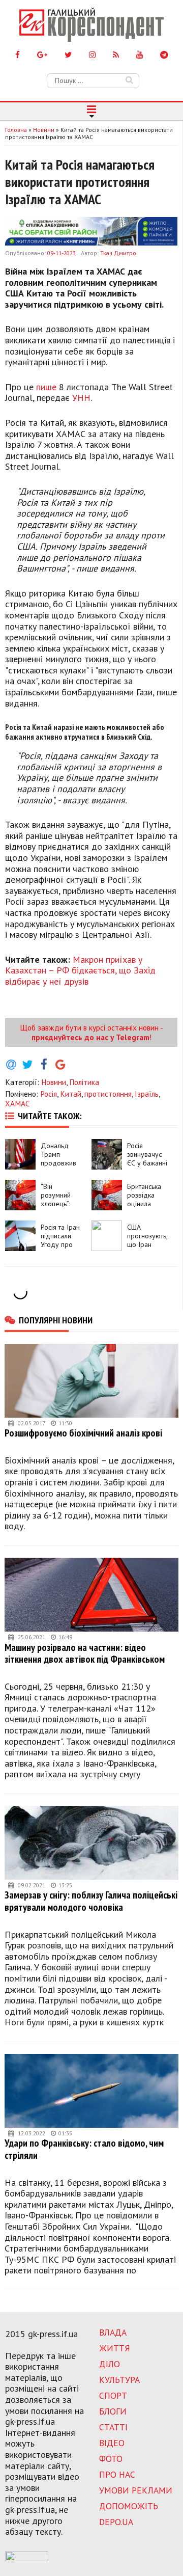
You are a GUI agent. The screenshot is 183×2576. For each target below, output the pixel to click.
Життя (115, 2348)
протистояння (108, 1094)
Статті (113, 2427)
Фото (111, 2459)
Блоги (113, 2411)
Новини (54, 1082)
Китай (71, 1094)
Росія (49, 1094)
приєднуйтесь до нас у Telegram (90, 1037)
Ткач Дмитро (118, 253)
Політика (84, 1082)
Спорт (113, 2395)
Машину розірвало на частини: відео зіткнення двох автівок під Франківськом (85, 1653)
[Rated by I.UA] (27, 2558)
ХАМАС (18, 1103)
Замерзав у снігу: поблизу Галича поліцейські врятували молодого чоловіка (91, 1901)
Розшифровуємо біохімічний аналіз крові (83, 1433)
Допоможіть (129, 2506)
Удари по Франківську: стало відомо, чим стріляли (84, 2149)
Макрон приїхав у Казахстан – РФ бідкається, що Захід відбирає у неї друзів (80, 970)
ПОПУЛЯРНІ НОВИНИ (56, 1320)
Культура (119, 2380)
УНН (81, 398)
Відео (112, 2443)
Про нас (117, 2474)
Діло (110, 2364)
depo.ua (116, 2522)
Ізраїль (147, 1094)
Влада (113, 2332)
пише (46, 387)
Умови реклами (136, 2490)
